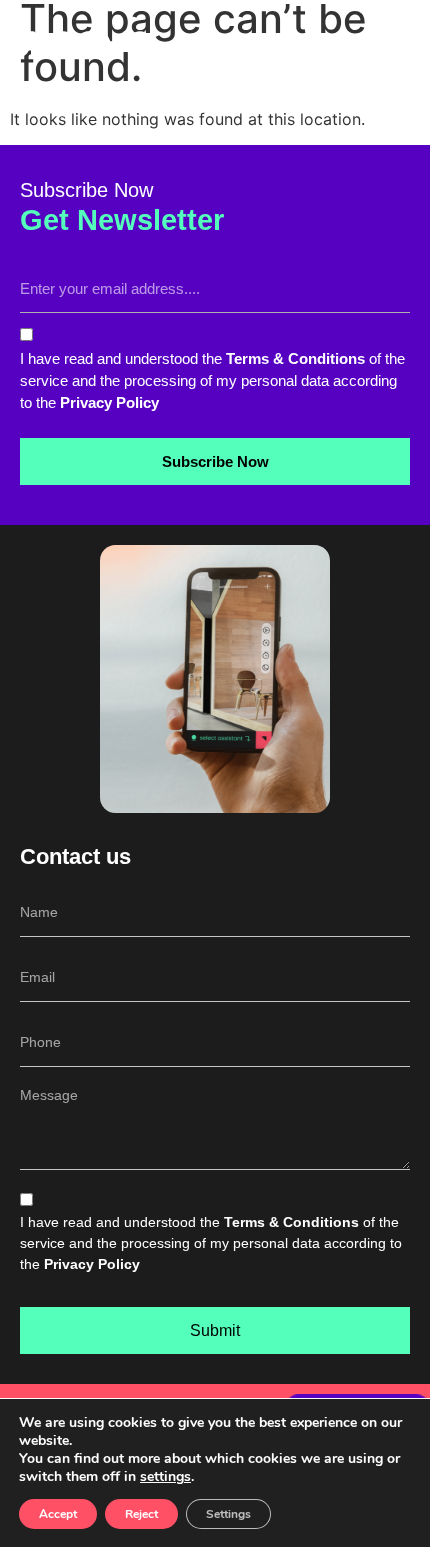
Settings (228, 1514)
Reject (141, 1514)
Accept (58, 1514)
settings (165, 1477)
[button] (403, 43)
